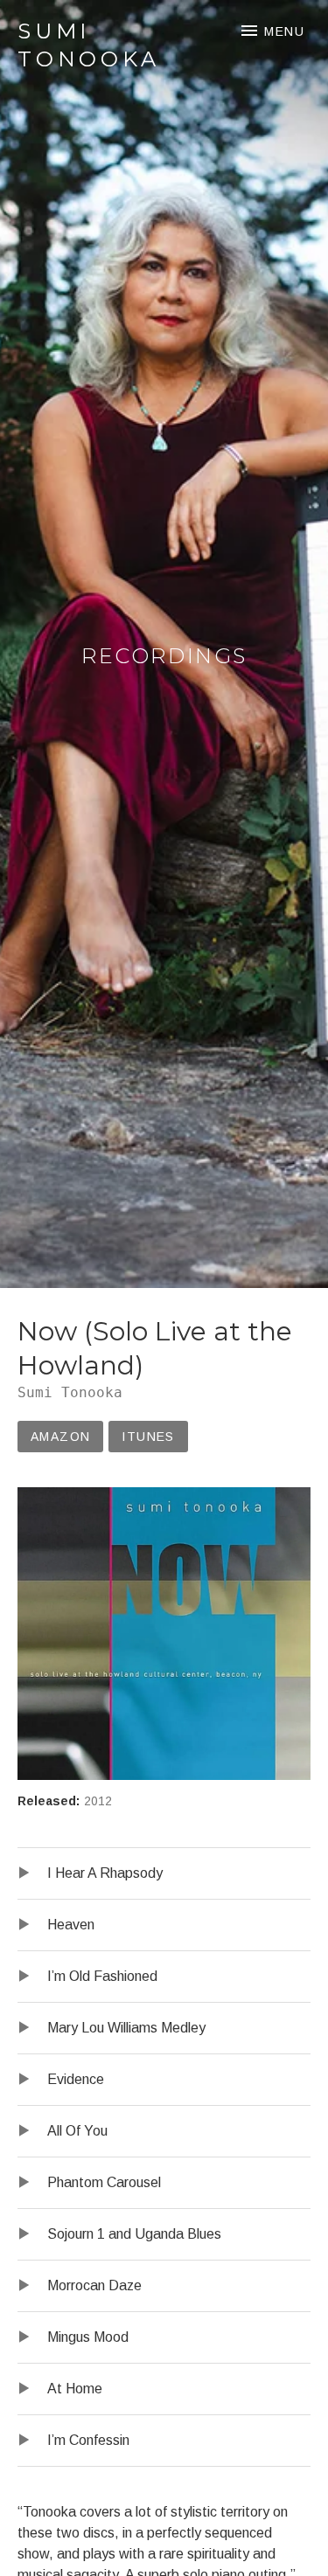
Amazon (60, 1437)
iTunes (148, 1437)
